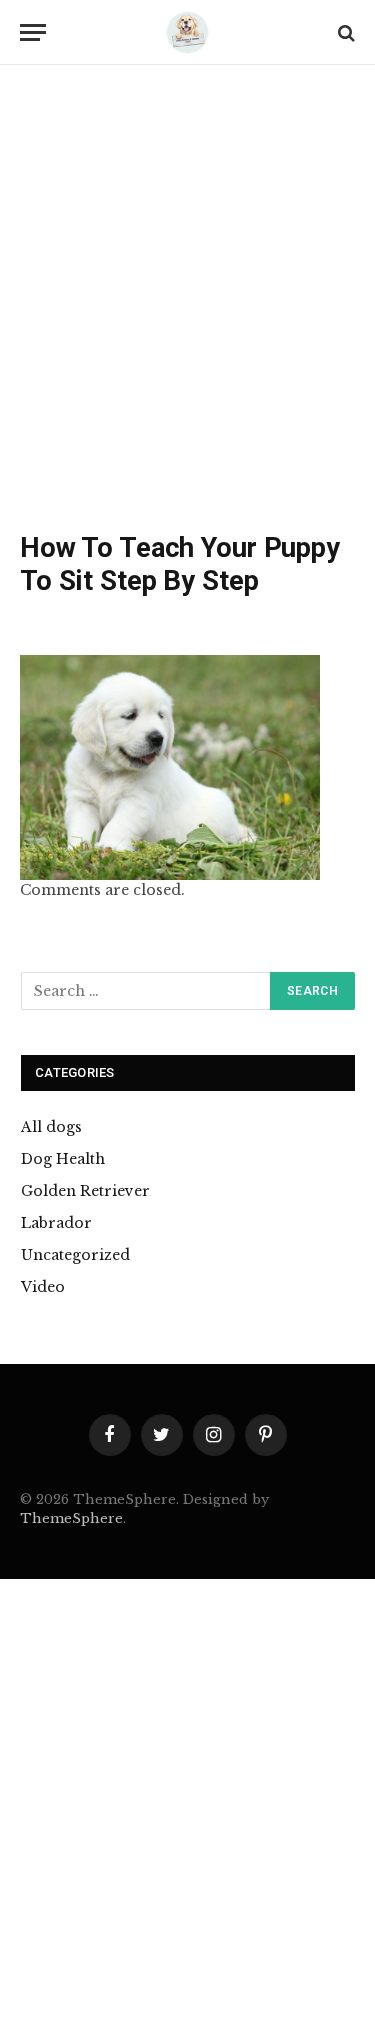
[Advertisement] (187, 302)
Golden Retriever (85, 1191)
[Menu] (33, 32)
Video (43, 1287)
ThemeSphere (71, 1518)
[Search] (344, 32)
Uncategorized (75, 1255)
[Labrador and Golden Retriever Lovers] (188, 32)
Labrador (56, 1223)
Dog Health (63, 1159)
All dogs (51, 1127)
